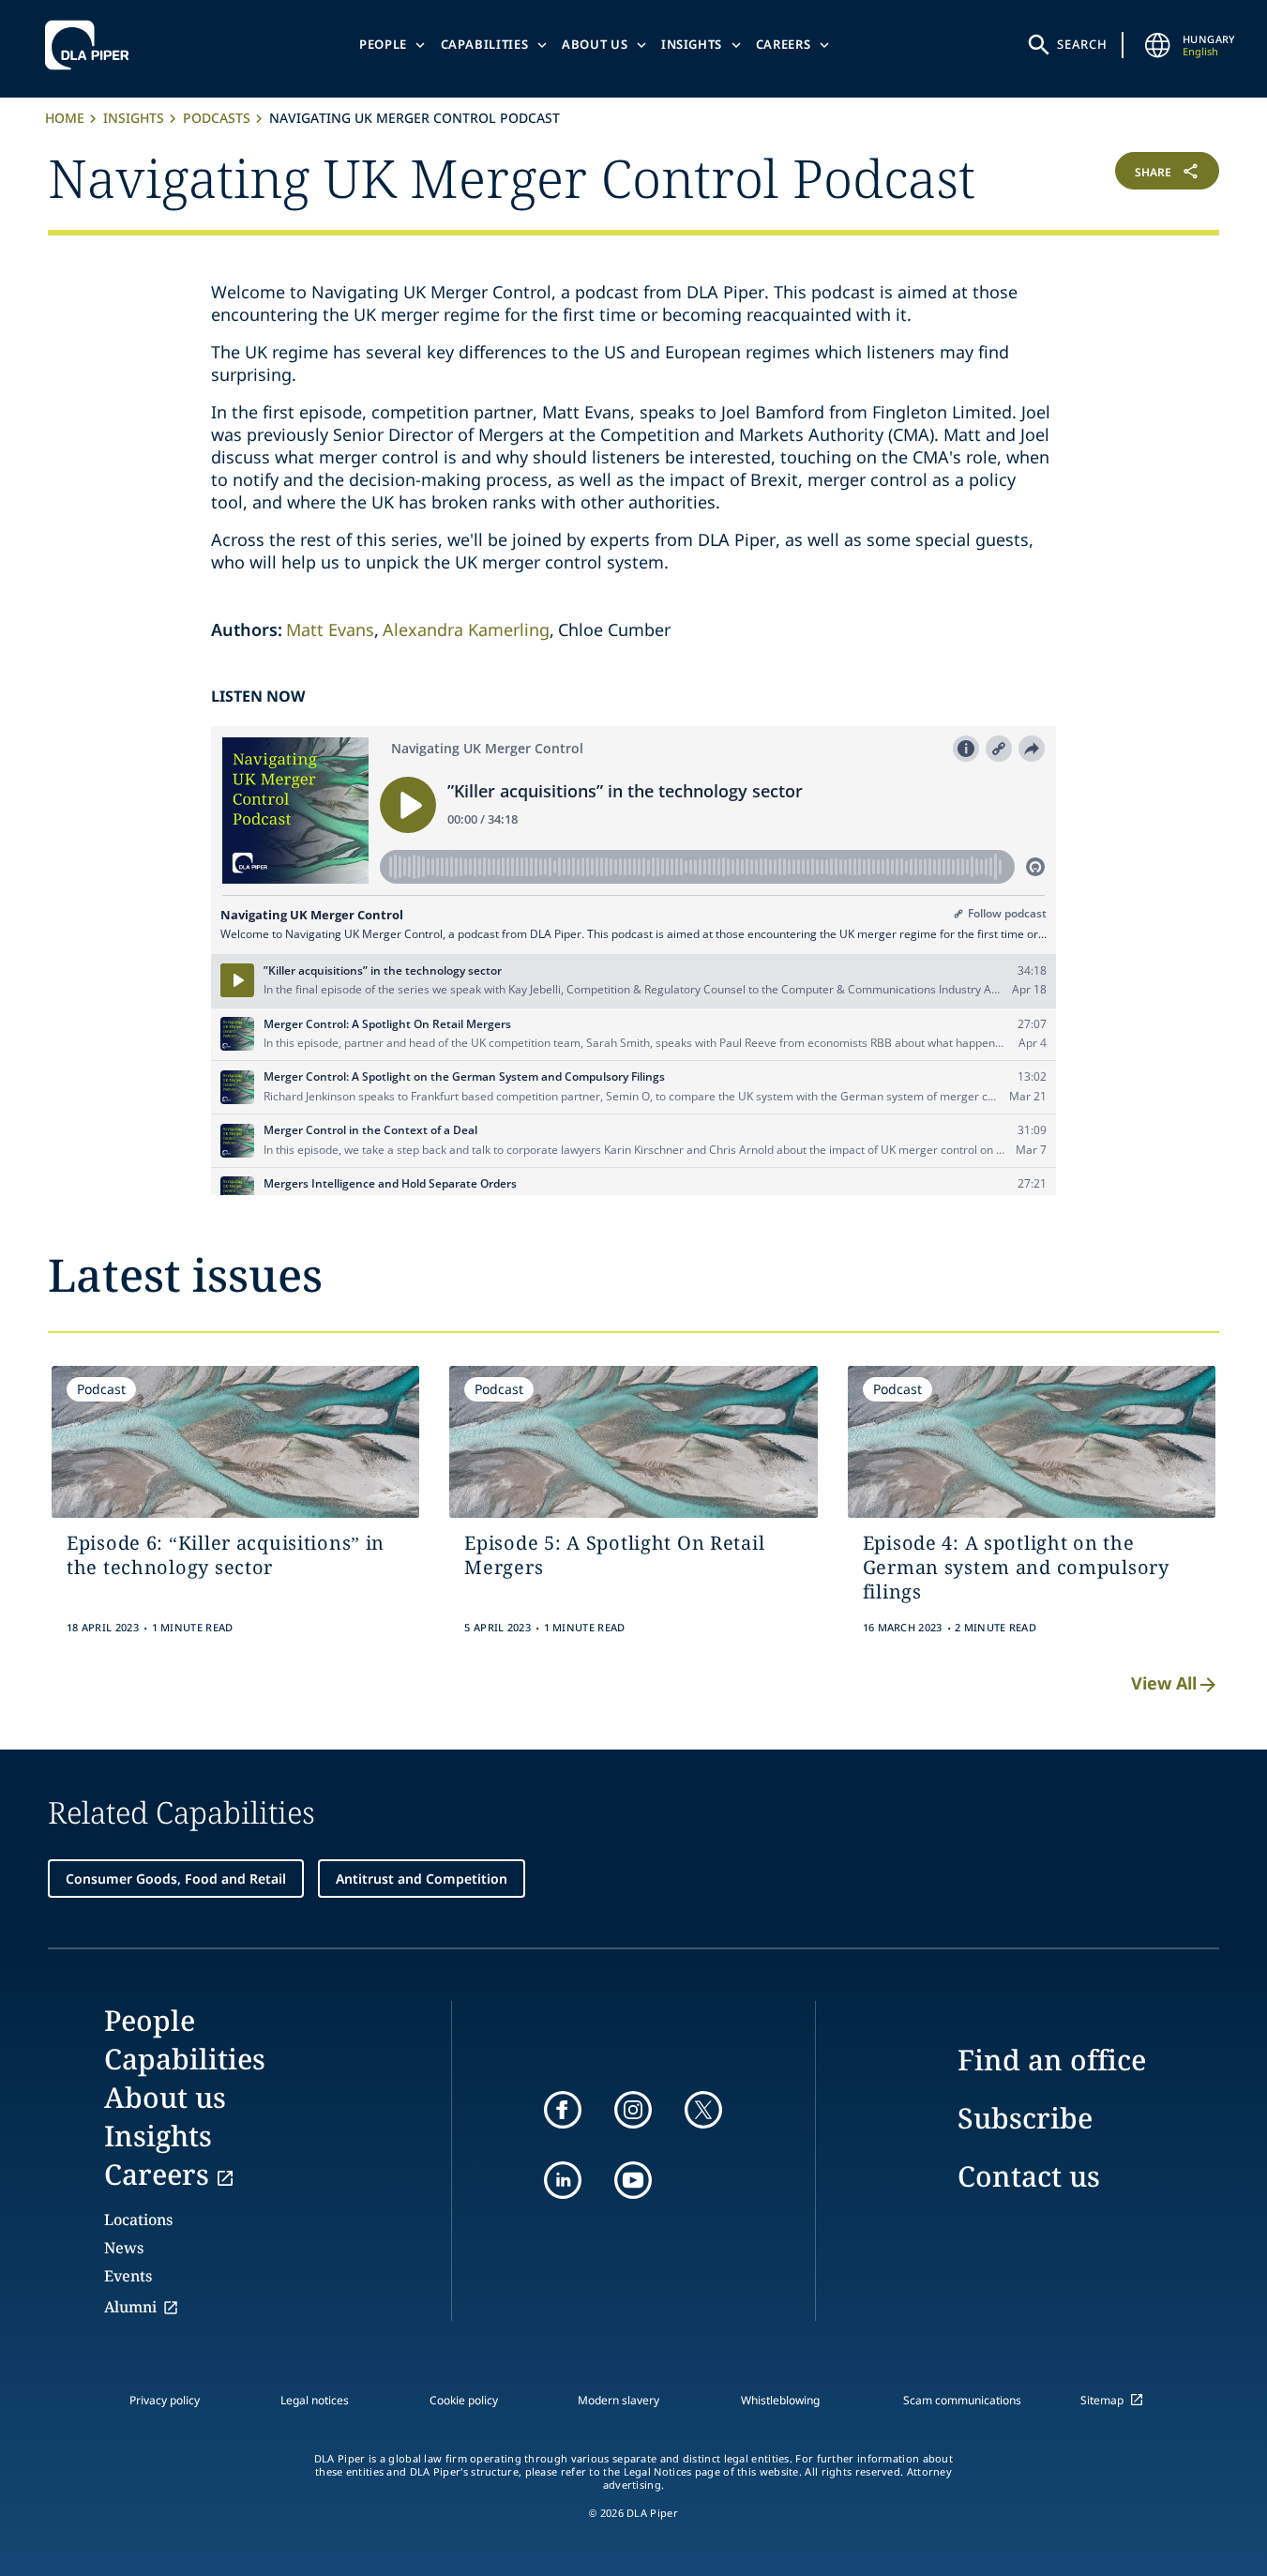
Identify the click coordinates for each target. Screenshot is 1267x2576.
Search (1082, 44)
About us (595, 44)
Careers (784, 44)
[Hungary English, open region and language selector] (1158, 45)
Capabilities (485, 44)
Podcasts (217, 118)
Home (65, 118)
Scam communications (962, 2400)
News (124, 2248)
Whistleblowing (780, 2400)
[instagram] (633, 2110)
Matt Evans (330, 629)
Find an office (1052, 2060)
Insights (692, 44)
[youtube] (633, 2180)
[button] (1122, 175)
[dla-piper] (92, 45)
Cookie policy (464, 2400)
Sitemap (1102, 2400)
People (383, 44)
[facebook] (563, 2110)
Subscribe (1025, 2118)
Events (128, 2276)
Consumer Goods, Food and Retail (176, 1879)
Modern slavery (618, 2400)
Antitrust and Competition (422, 1879)
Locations (138, 2220)
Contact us (1029, 2176)
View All (1164, 1683)
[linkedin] (563, 2180)
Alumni (130, 2307)
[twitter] (703, 2110)
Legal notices (315, 2400)
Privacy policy (165, 2400)
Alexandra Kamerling (466, 629)
